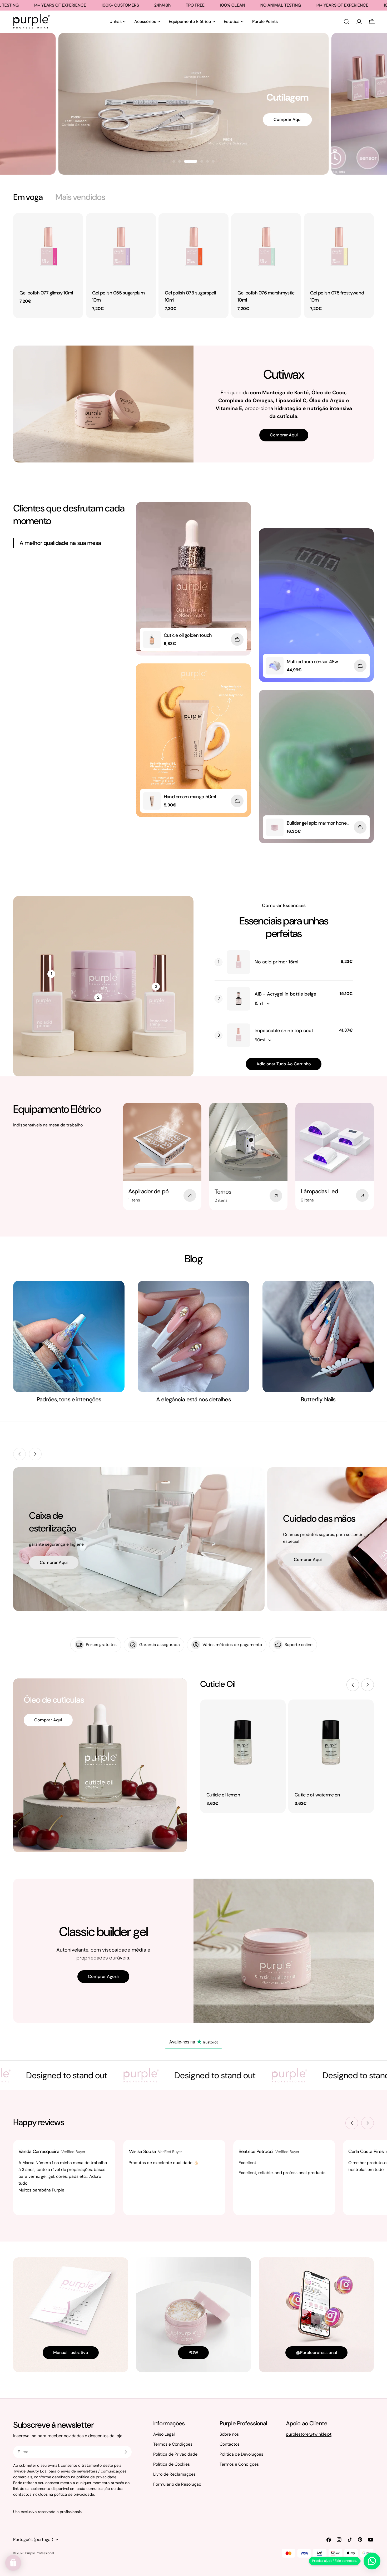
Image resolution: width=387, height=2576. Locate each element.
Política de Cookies (172, 2464)
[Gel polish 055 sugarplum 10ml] (121, 248)
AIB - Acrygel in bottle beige (285, 994)
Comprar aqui (269, 147)
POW (193, 2353)
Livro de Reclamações (174, 2474)
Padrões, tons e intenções (69, 1399)
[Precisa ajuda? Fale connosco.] (372, 2561)
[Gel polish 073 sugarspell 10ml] (193, 248)
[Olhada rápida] (76, 225)
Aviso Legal (164, 2434)
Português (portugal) (33, 2540)
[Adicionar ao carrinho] (237, 639)
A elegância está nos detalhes (193, 1399)
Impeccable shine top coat (284, 1031)
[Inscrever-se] (126, 2452)
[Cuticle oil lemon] (243, 1742)
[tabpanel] (193, 266)
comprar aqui (54, 1562)
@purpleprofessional (316, 2353)
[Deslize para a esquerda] (19, 1454)
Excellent (247, 2163)
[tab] (28, 197)
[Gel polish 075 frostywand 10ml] (339, 248)
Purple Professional (40, 2553)
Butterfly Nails (318, 1399)
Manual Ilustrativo (71, 2353)
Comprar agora (103, 1976)
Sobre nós (229, 2434)
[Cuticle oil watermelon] (331, 1742)
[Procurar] (346, 22)
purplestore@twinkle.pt (309, 2434)
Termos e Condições (173, 2444)
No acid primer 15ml (276, 962)
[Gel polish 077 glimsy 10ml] (48, 248)
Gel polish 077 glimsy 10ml (46, 293)
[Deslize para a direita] (35, 1454)
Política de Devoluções (241, 2454)
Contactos (230, 2444)
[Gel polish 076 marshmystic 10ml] (266, 248)
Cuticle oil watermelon (317, 1795)
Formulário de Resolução (177, 2484)
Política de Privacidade (175, 2454)
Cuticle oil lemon (223, 1795)
